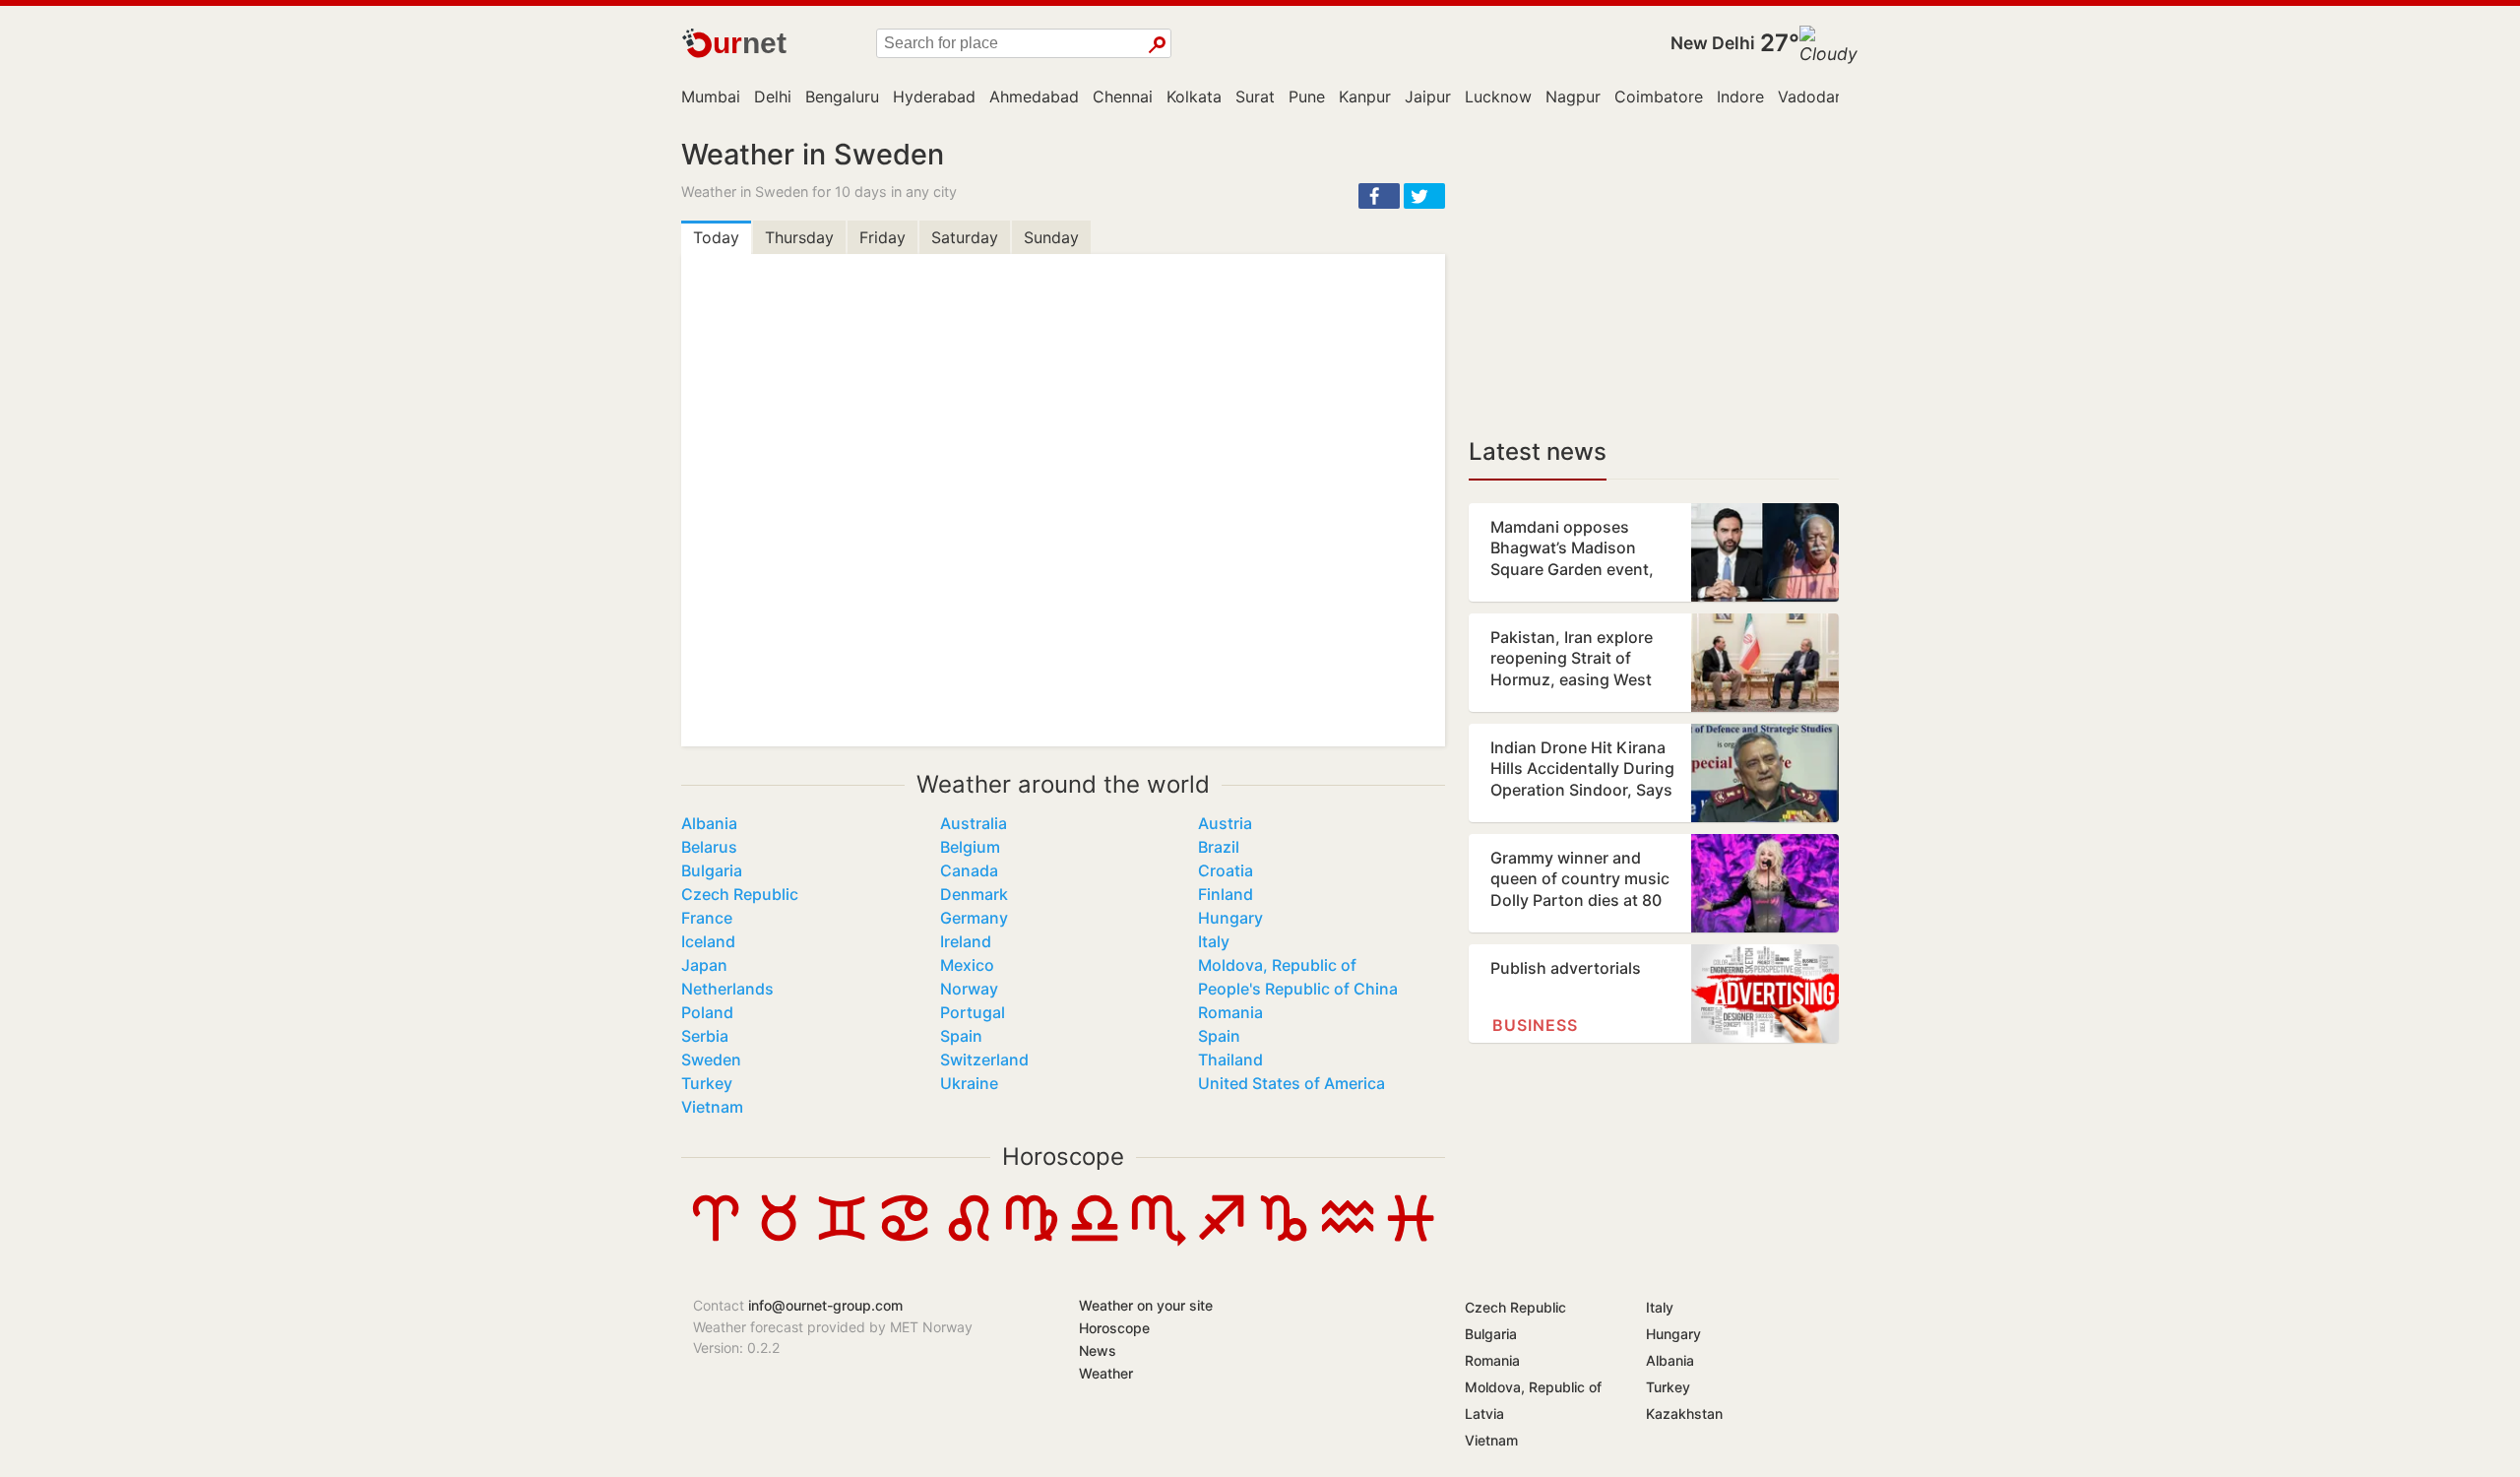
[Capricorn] (1284, 1241)
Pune (1307, 96)
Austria (1225, 823)
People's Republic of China (1298, 989)
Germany (974, 918)
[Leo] (969, 1241)
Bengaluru (842, 96)
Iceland (708, 941)
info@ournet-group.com (825, 1305)
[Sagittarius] (1221, 1241)
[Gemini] (842, 1241)
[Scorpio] (1158, 1241)
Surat (1255, 96)
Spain (961, 1036)
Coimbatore (1659, 96)
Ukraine (969, 1083)
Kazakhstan (1684, 1413)
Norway (969, 989)
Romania (1230, 1012)
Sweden (711, 1060)
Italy (1214, 941)
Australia (974, 823)
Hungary (1230, 918)
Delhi (773, 96)
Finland (1226, 894)
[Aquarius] (1348, 1241)
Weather (1106, 1373)
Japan (704, 965)
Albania (709, 823)
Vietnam (712, 1107)
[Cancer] (905, 1241)
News (1098, 1350)
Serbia (705, 1036)
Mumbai (711, 96)
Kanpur (1365, 96)
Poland (707, 1012)
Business (1535, 1025)
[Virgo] (1032, 1241)
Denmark (974, 894)
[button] (1379, 196)
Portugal (973, 1012)
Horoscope (1063, 1156)
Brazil (1219, 847)
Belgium (970, 847)
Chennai (1123, 96)
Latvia (1484, 1413)
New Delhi (1713, 43)
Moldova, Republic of (1277, 965)
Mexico (967, 965)
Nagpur (1573, 96)
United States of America (1291, 1083)
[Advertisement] (1654, 276)
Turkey (707, 1083)
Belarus (709, 847)
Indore (1740, 96)
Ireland (966, 941)
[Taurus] (779, 1241)
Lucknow (1498, 96)
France (707, 918)
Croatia (1226, 870)
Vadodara (1814, 96)
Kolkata (1194, 96)
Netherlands (727, 989)
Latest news (1538, 451)
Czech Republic (740, 894)
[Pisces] (1411, 1241)
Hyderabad (934, 96)
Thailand (1230, 1060)
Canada (969, 870)
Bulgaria (712, 870)
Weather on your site (1146, 1305)
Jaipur (1428, 96)
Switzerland (984, 1060)
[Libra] (1095, 1241)
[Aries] (716, 1241)
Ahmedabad (1034, 96)
